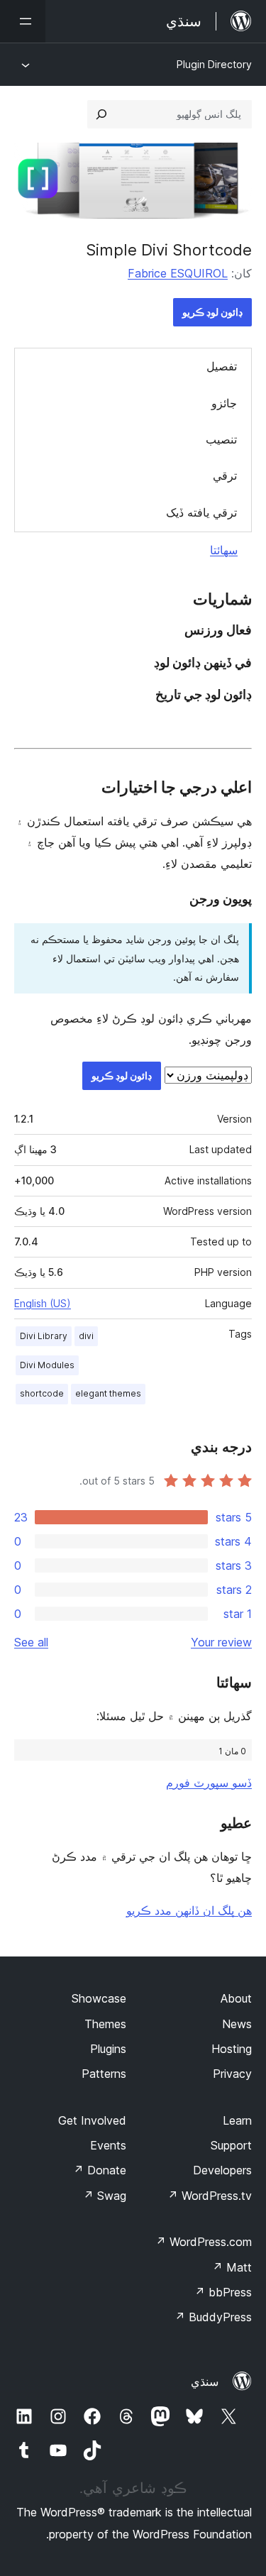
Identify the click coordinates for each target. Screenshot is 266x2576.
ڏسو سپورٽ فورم (209, 1783)
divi (86, 1336)
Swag (105, 2196)
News (237, 2024)
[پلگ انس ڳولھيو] (101, 114)
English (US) (43, 1303)
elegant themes (108, 1393)
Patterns (104, 2074)
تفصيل (222, 366)
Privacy (232, 2074)
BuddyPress (213, 2317)
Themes (105, 2024)
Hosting (232, 2049)
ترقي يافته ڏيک (201, 512)
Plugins (108, 2049)
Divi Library (44, 1336)
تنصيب (221, 439)
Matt (232, 2267)
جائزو (224, 403)
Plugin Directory (214, 64)
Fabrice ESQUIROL (178, 273)
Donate (100, 2170)
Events (108, 2145)
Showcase (99, 1998)
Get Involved (92, 2120)
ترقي (225, 475)
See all (31, 1642)
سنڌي (205, 2382)
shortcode (42, 1393)
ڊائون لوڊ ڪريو (212, 312)
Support (231, 2145)
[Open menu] (23, 21)
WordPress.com (204, 2242)
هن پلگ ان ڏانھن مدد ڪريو (189, 1910)
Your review (221, 1642)
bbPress (223, 2292)
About (236, 1998)
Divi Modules (47, 1365)
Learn (237, 2120)
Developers (222, 2170)
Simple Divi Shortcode (169, 250)
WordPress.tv (210, 2196)
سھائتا (224, 550)
